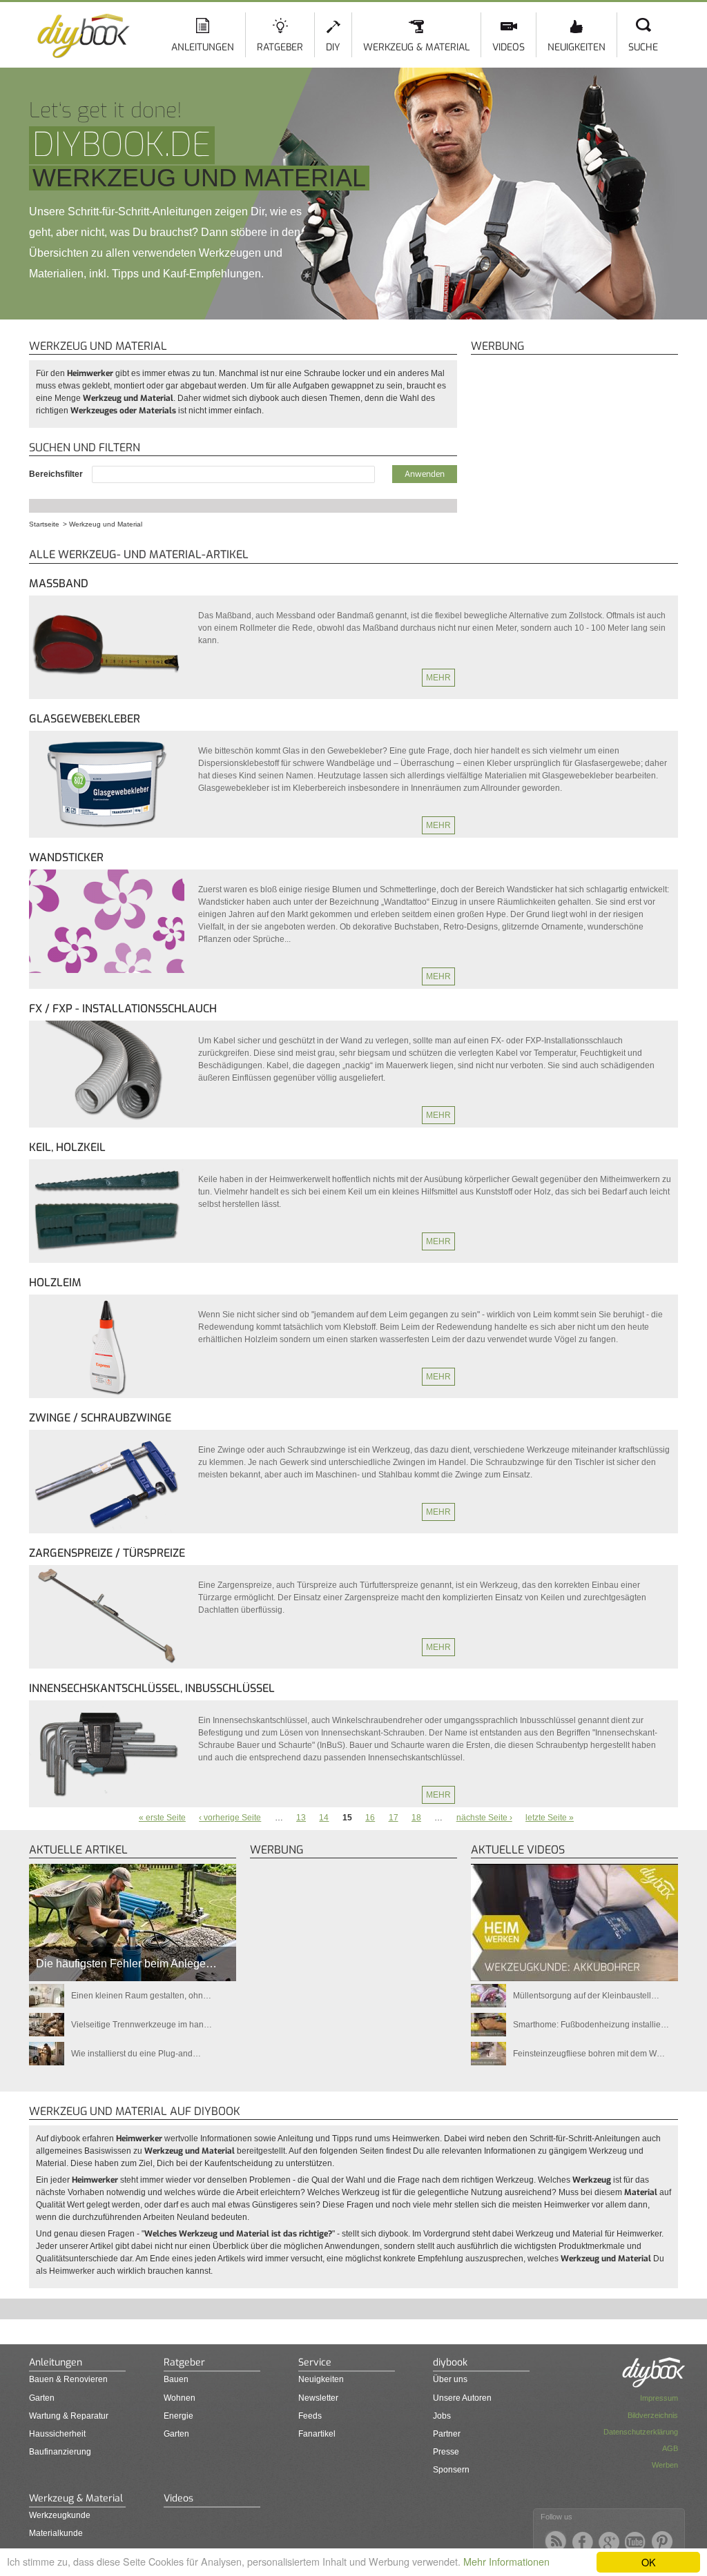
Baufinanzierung (60, 2452)
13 (301, 1818)
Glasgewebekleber (85, 719)
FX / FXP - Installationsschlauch (123, 1009)
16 (370, 1818)
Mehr (438, 678)
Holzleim (55, 1282)
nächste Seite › (484, 1818)
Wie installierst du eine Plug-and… (136, 2054)
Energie (178, 2416)
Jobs (442, 2416)
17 (394, 1818)
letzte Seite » (550, 1818)
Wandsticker (66, 857)
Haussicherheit (57, 2434)
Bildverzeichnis (653, 2415)
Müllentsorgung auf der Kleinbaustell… (586, 1996)
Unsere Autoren (462, 2398)
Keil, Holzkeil (67, 1147)
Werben (665, 2465)
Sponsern (451, 2470)
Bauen (176, 2379)
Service (315, 2362)
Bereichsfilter (57, 474)
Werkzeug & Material (416, 47)
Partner (447, 2434)
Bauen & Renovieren (68, 2379)
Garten (42, 2398)
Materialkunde (56, 2533)
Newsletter (318, 2398)
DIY (333, 47)
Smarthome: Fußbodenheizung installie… (591, 2025)
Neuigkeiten (577, 47)
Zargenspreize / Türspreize (107, 1553)
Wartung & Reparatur (69, 2416)
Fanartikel (317, 2434)
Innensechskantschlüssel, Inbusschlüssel (152, 1688)
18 (416, 1818)
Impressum (659, 2398)
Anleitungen (203, 47)
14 (324, 1818)
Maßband (59, 583)
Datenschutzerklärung (641, 2432)
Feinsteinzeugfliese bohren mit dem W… (589, 2054)
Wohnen (180, 2398)
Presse (446, 2452)
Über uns (450, 2379)
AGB (670, 2448)
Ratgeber (280, 47)
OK (649, 2562)
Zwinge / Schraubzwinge (100, 1418)
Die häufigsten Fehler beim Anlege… (126, 1964)
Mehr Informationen (506, 2561)
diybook (450, 2362)
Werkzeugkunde (60, 2515)
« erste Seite (162, 1818)
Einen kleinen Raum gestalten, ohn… (141, 1996)
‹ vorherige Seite (230, 1818)
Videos (509, 47)
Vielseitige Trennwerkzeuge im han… (142, 2025)
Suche (643, 47)
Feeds (310, 2416)
